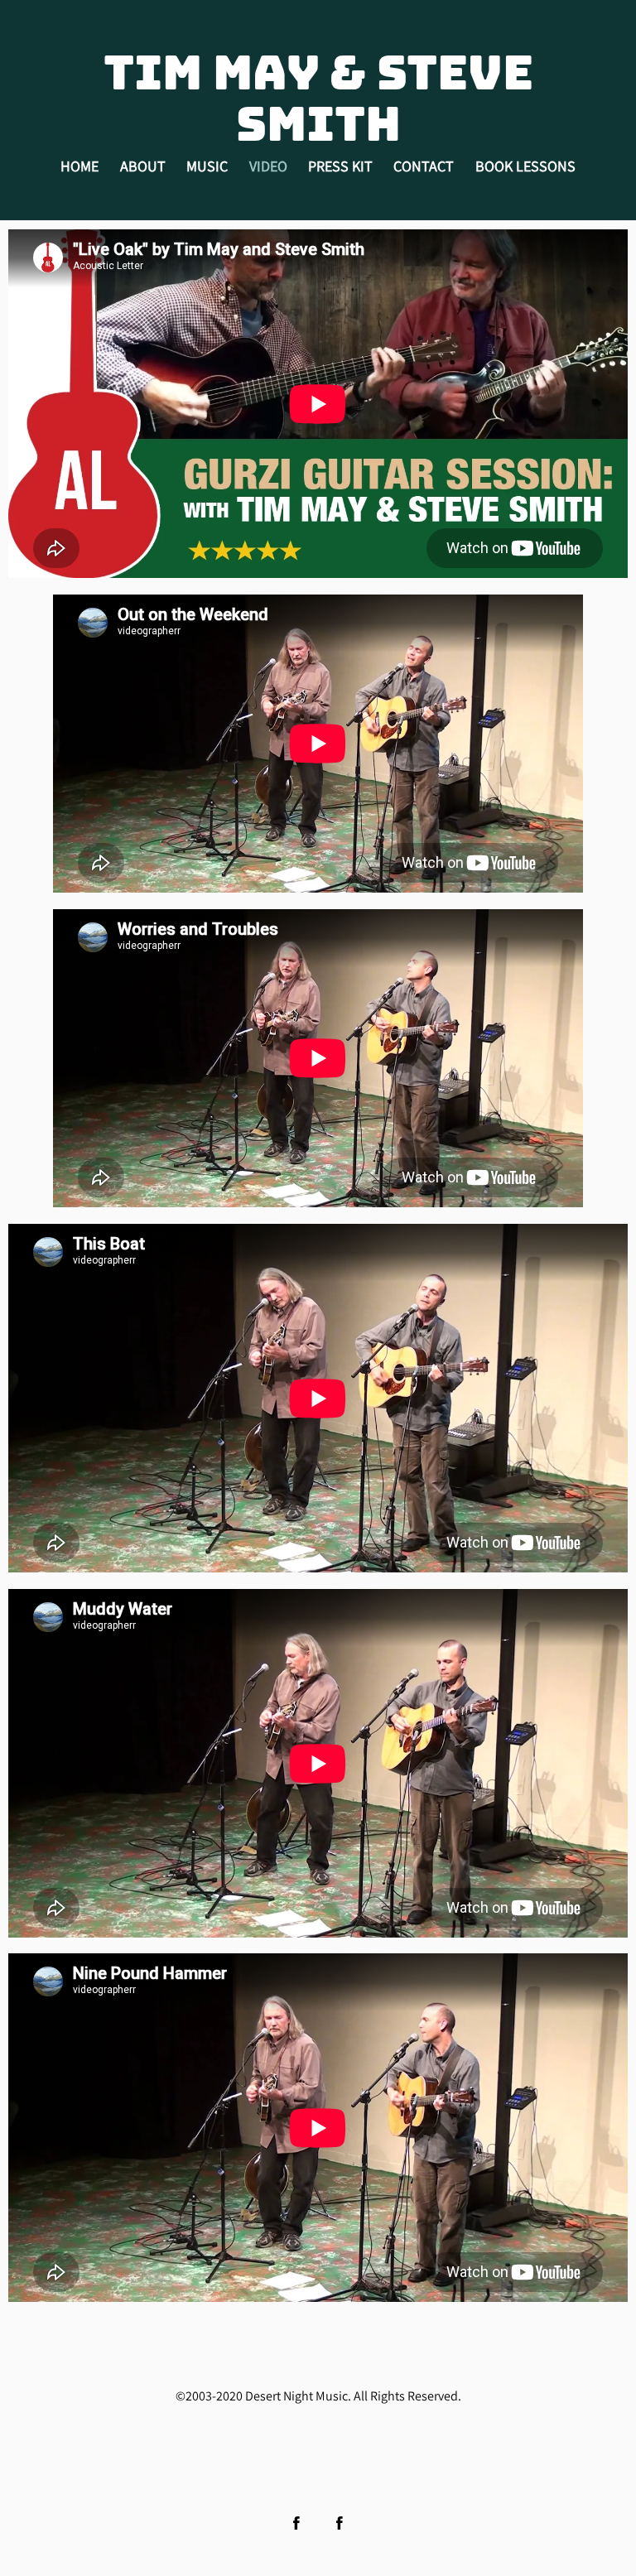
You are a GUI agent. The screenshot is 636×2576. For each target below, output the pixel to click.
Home (79, 166)
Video (268, 166)
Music (207, 166)
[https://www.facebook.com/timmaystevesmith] (296, 2523)
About (143, 166)
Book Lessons (525, 166)
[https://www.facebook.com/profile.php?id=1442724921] (340, 2523)
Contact (424, 166)
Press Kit (340, 166)
